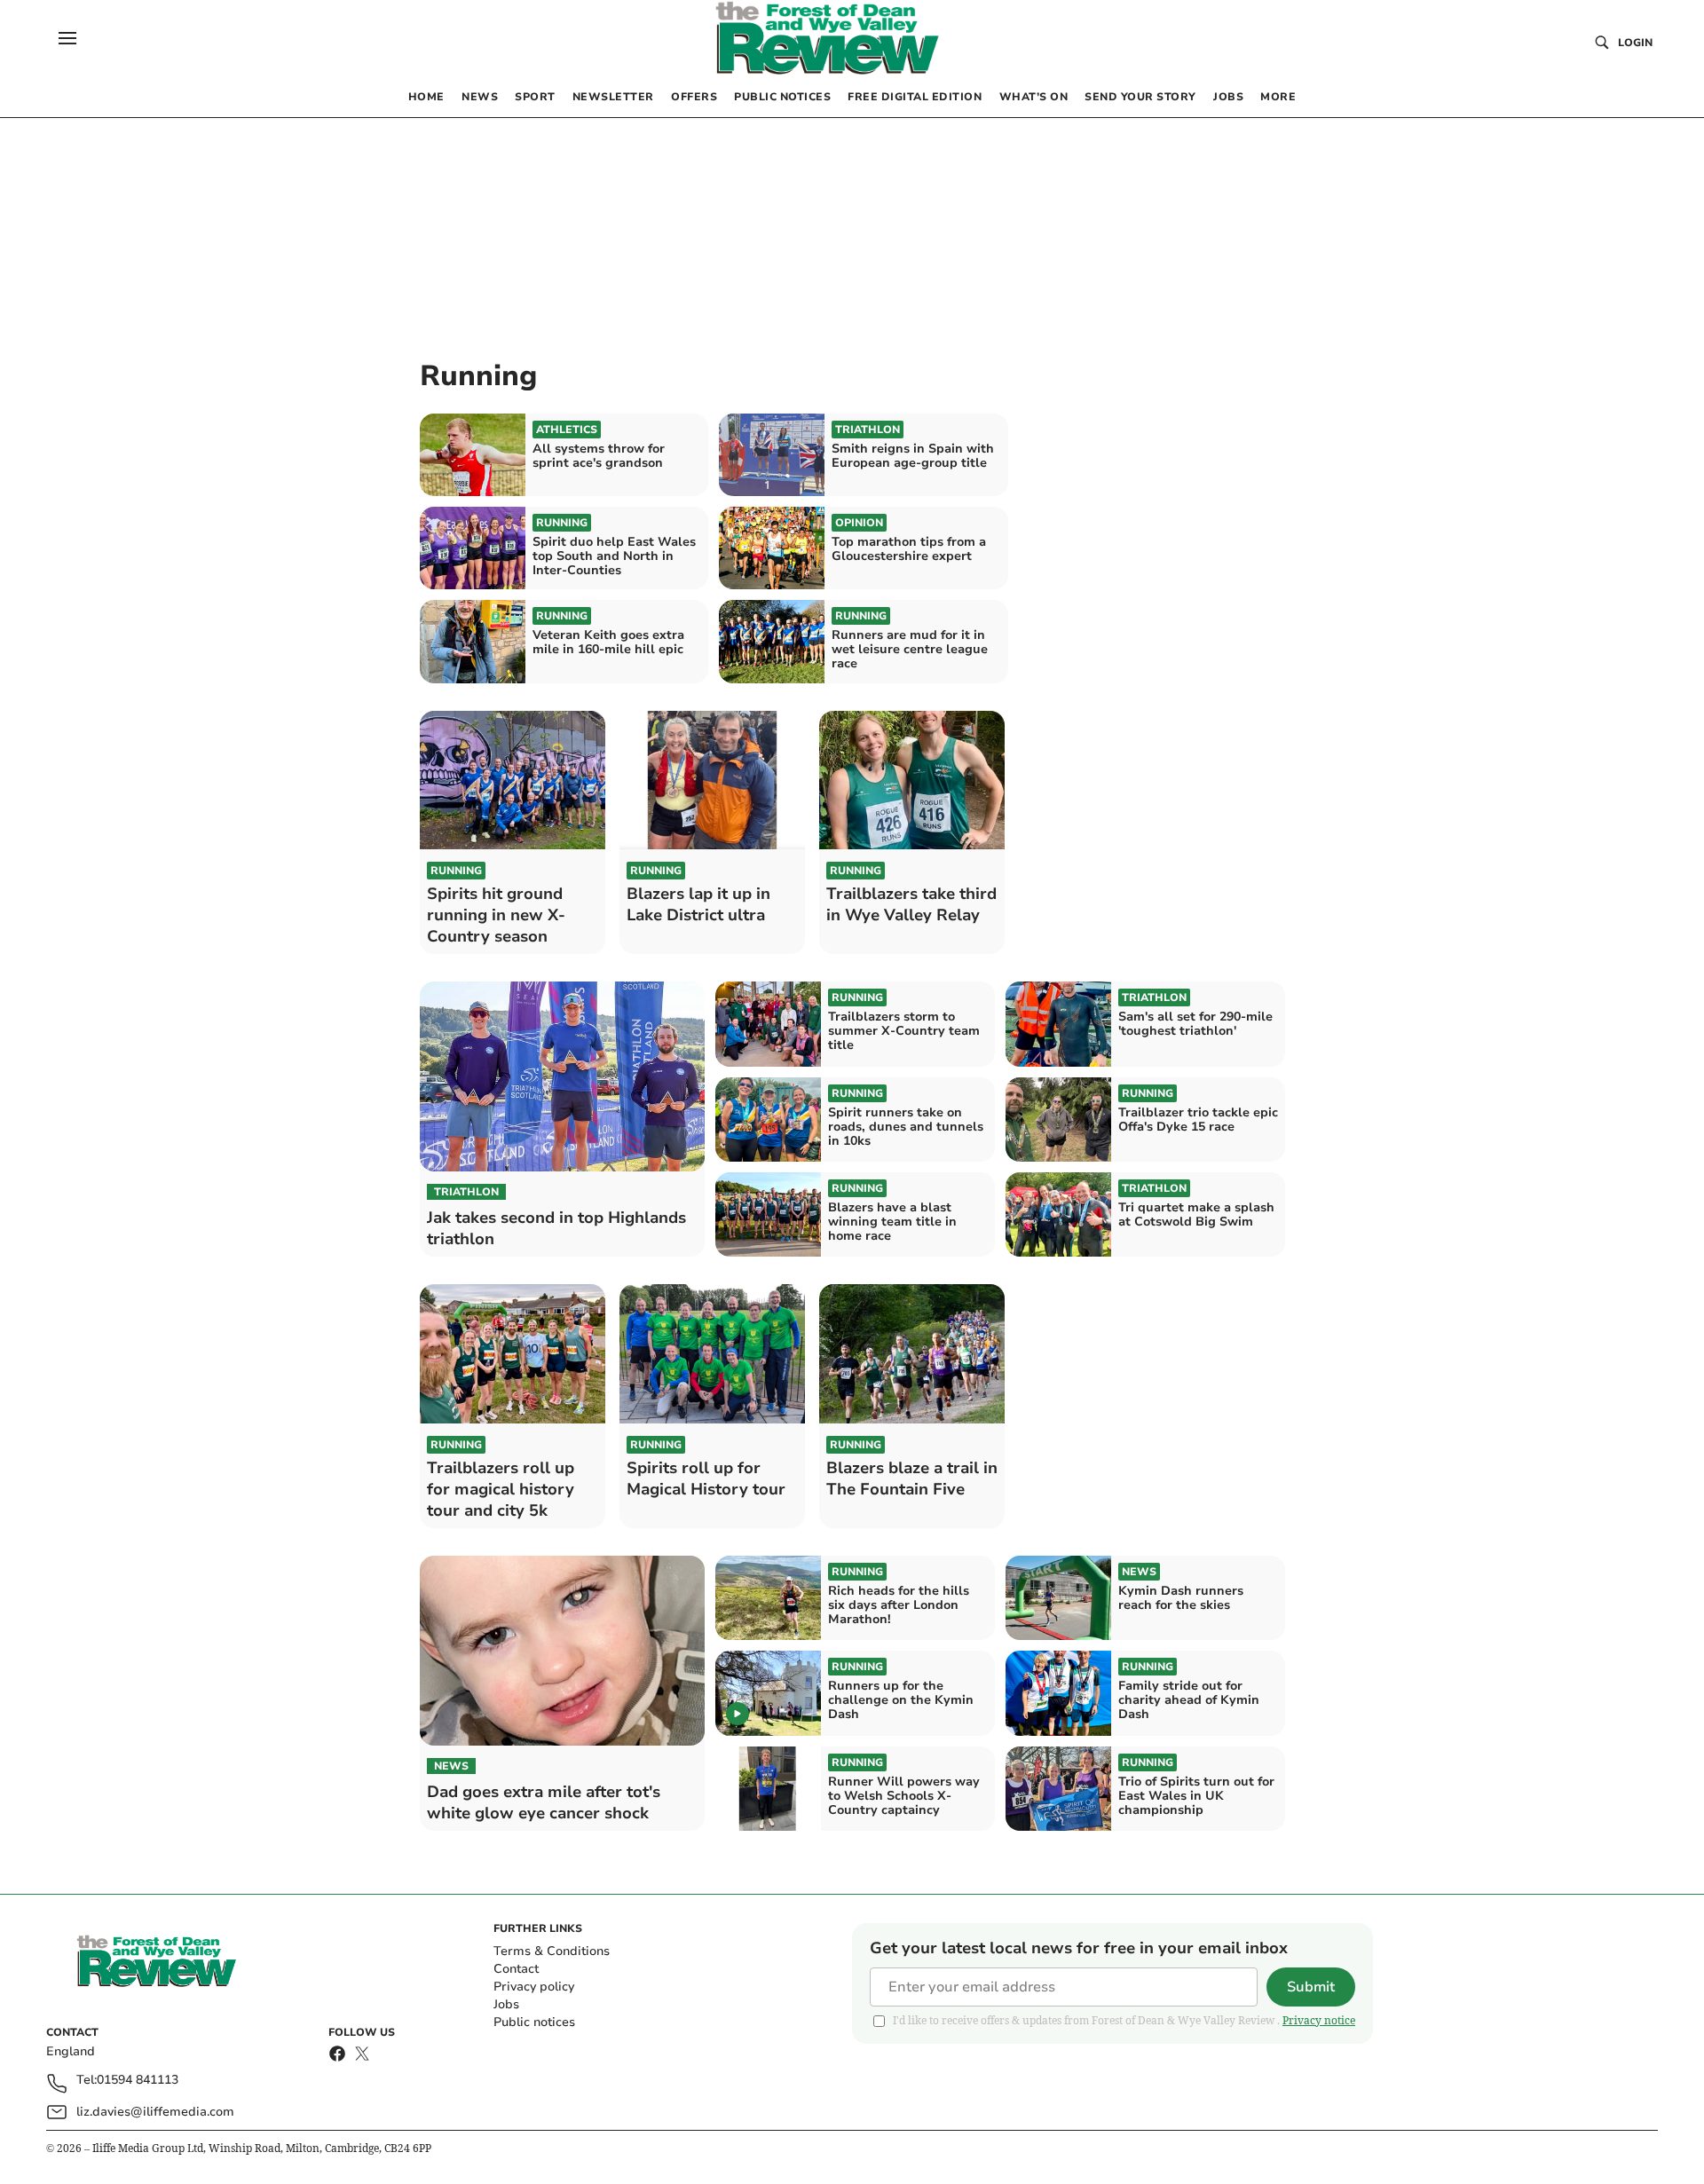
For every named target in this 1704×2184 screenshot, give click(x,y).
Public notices (534, 2022)
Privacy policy (534, 1987)
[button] (67, 38)
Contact (516, 1969)
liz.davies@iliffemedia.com (155, 2112)
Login (1635, 43)
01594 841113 (138, 2081)
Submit (1311, 1987)
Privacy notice (1319, 2020)
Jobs (506, 2004)
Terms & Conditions (552, 1951)
